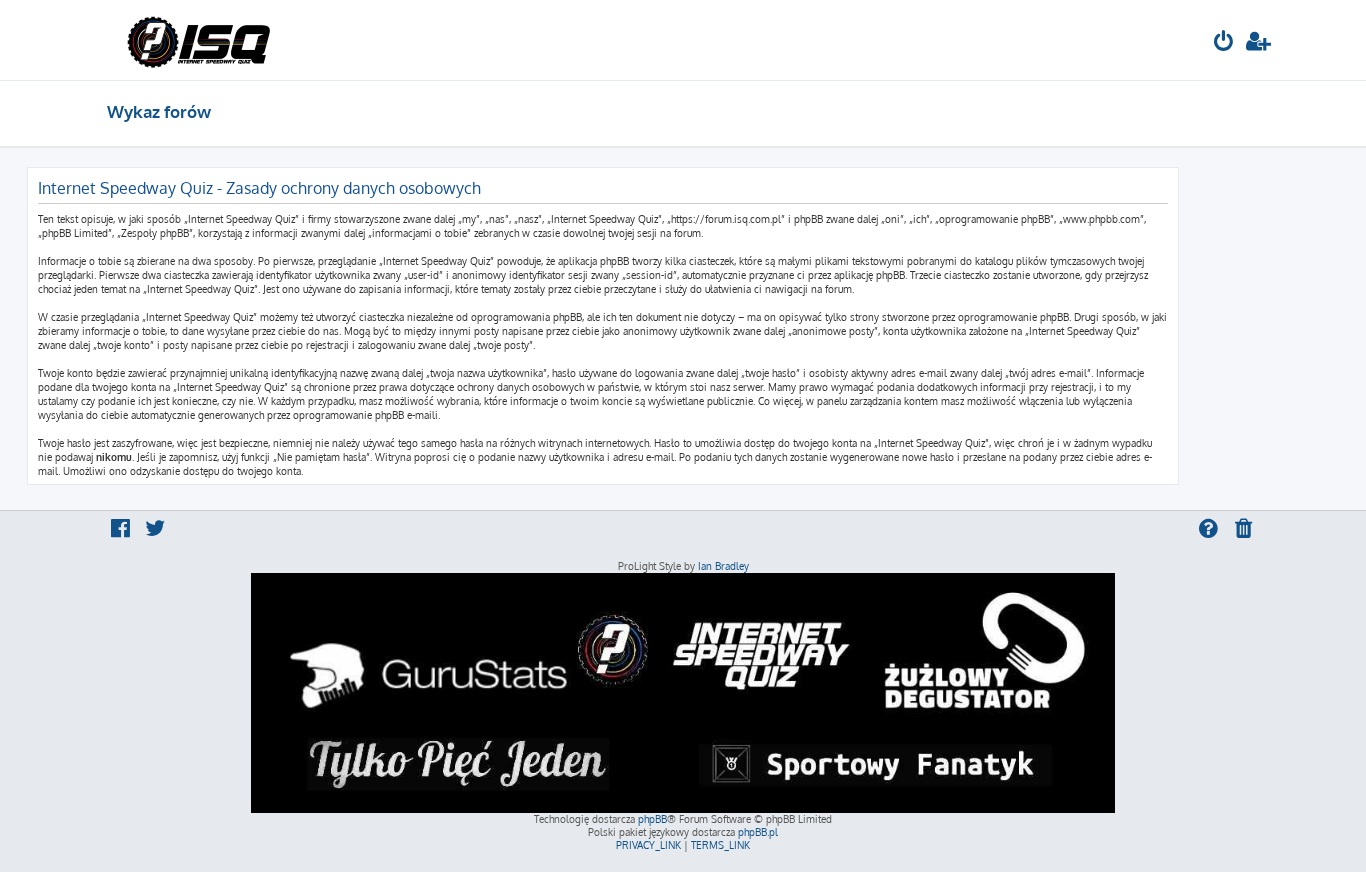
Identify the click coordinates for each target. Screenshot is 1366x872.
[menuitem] (1224, 43)
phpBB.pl (758, 832)
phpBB (652, 819)
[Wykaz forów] (198, 40)
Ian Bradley (723, 566)
